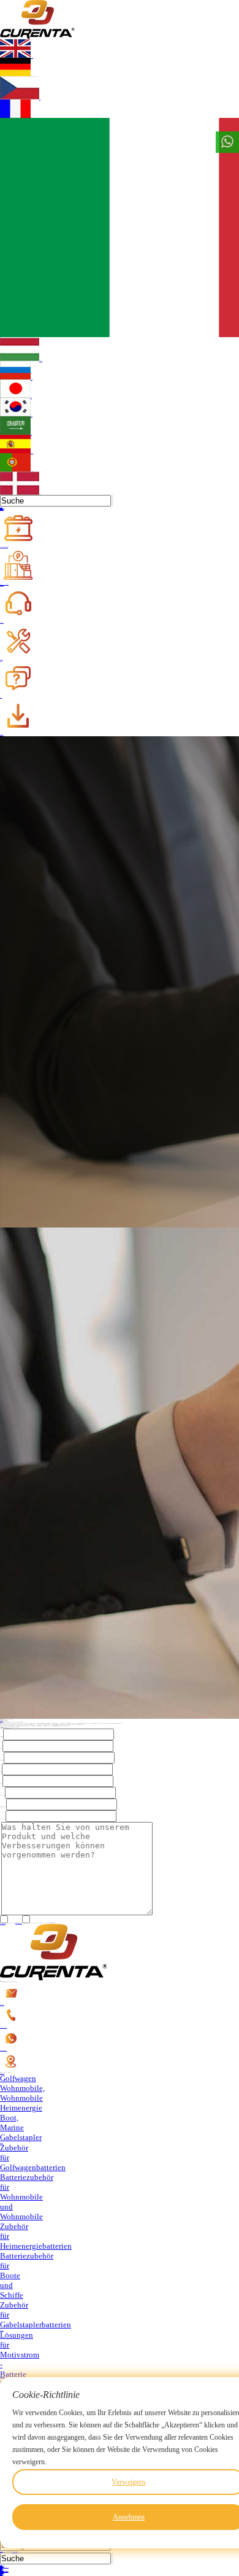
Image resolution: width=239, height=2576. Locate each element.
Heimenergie (21, 2108)
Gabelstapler (21, 2137)
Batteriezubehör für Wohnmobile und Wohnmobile (27, 2197)
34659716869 (3, 2027)
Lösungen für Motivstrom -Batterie (20, 2355)
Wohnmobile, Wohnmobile (22, 2093)
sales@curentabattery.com (2, 2005)
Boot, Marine (12, 2123)
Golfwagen (18, 2078)
